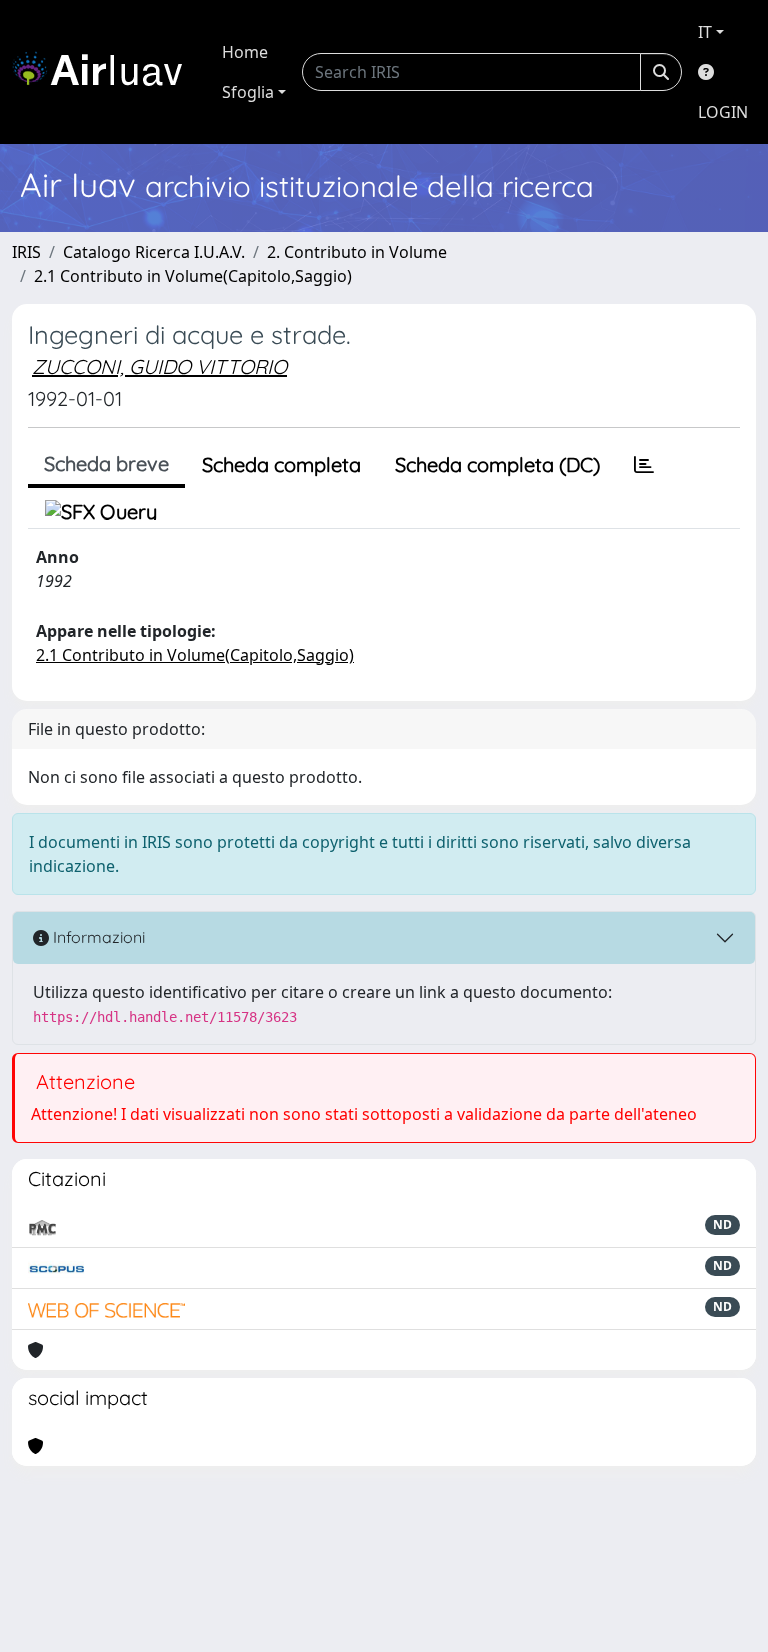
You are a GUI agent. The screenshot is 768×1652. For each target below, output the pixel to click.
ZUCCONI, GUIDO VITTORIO (159, 366)
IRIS (26, 252)
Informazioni (97, 937)
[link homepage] (105, 72)
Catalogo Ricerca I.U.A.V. (154, 252)
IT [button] (705, 32)
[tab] (644, 465)
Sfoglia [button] (248, 92)
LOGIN (723, 112)
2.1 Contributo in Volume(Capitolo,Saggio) (193, 276)
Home (245, 52)
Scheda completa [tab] (281, 464)
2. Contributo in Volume (357, 252)
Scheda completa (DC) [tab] (497, 464)
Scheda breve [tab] (106, 463)
